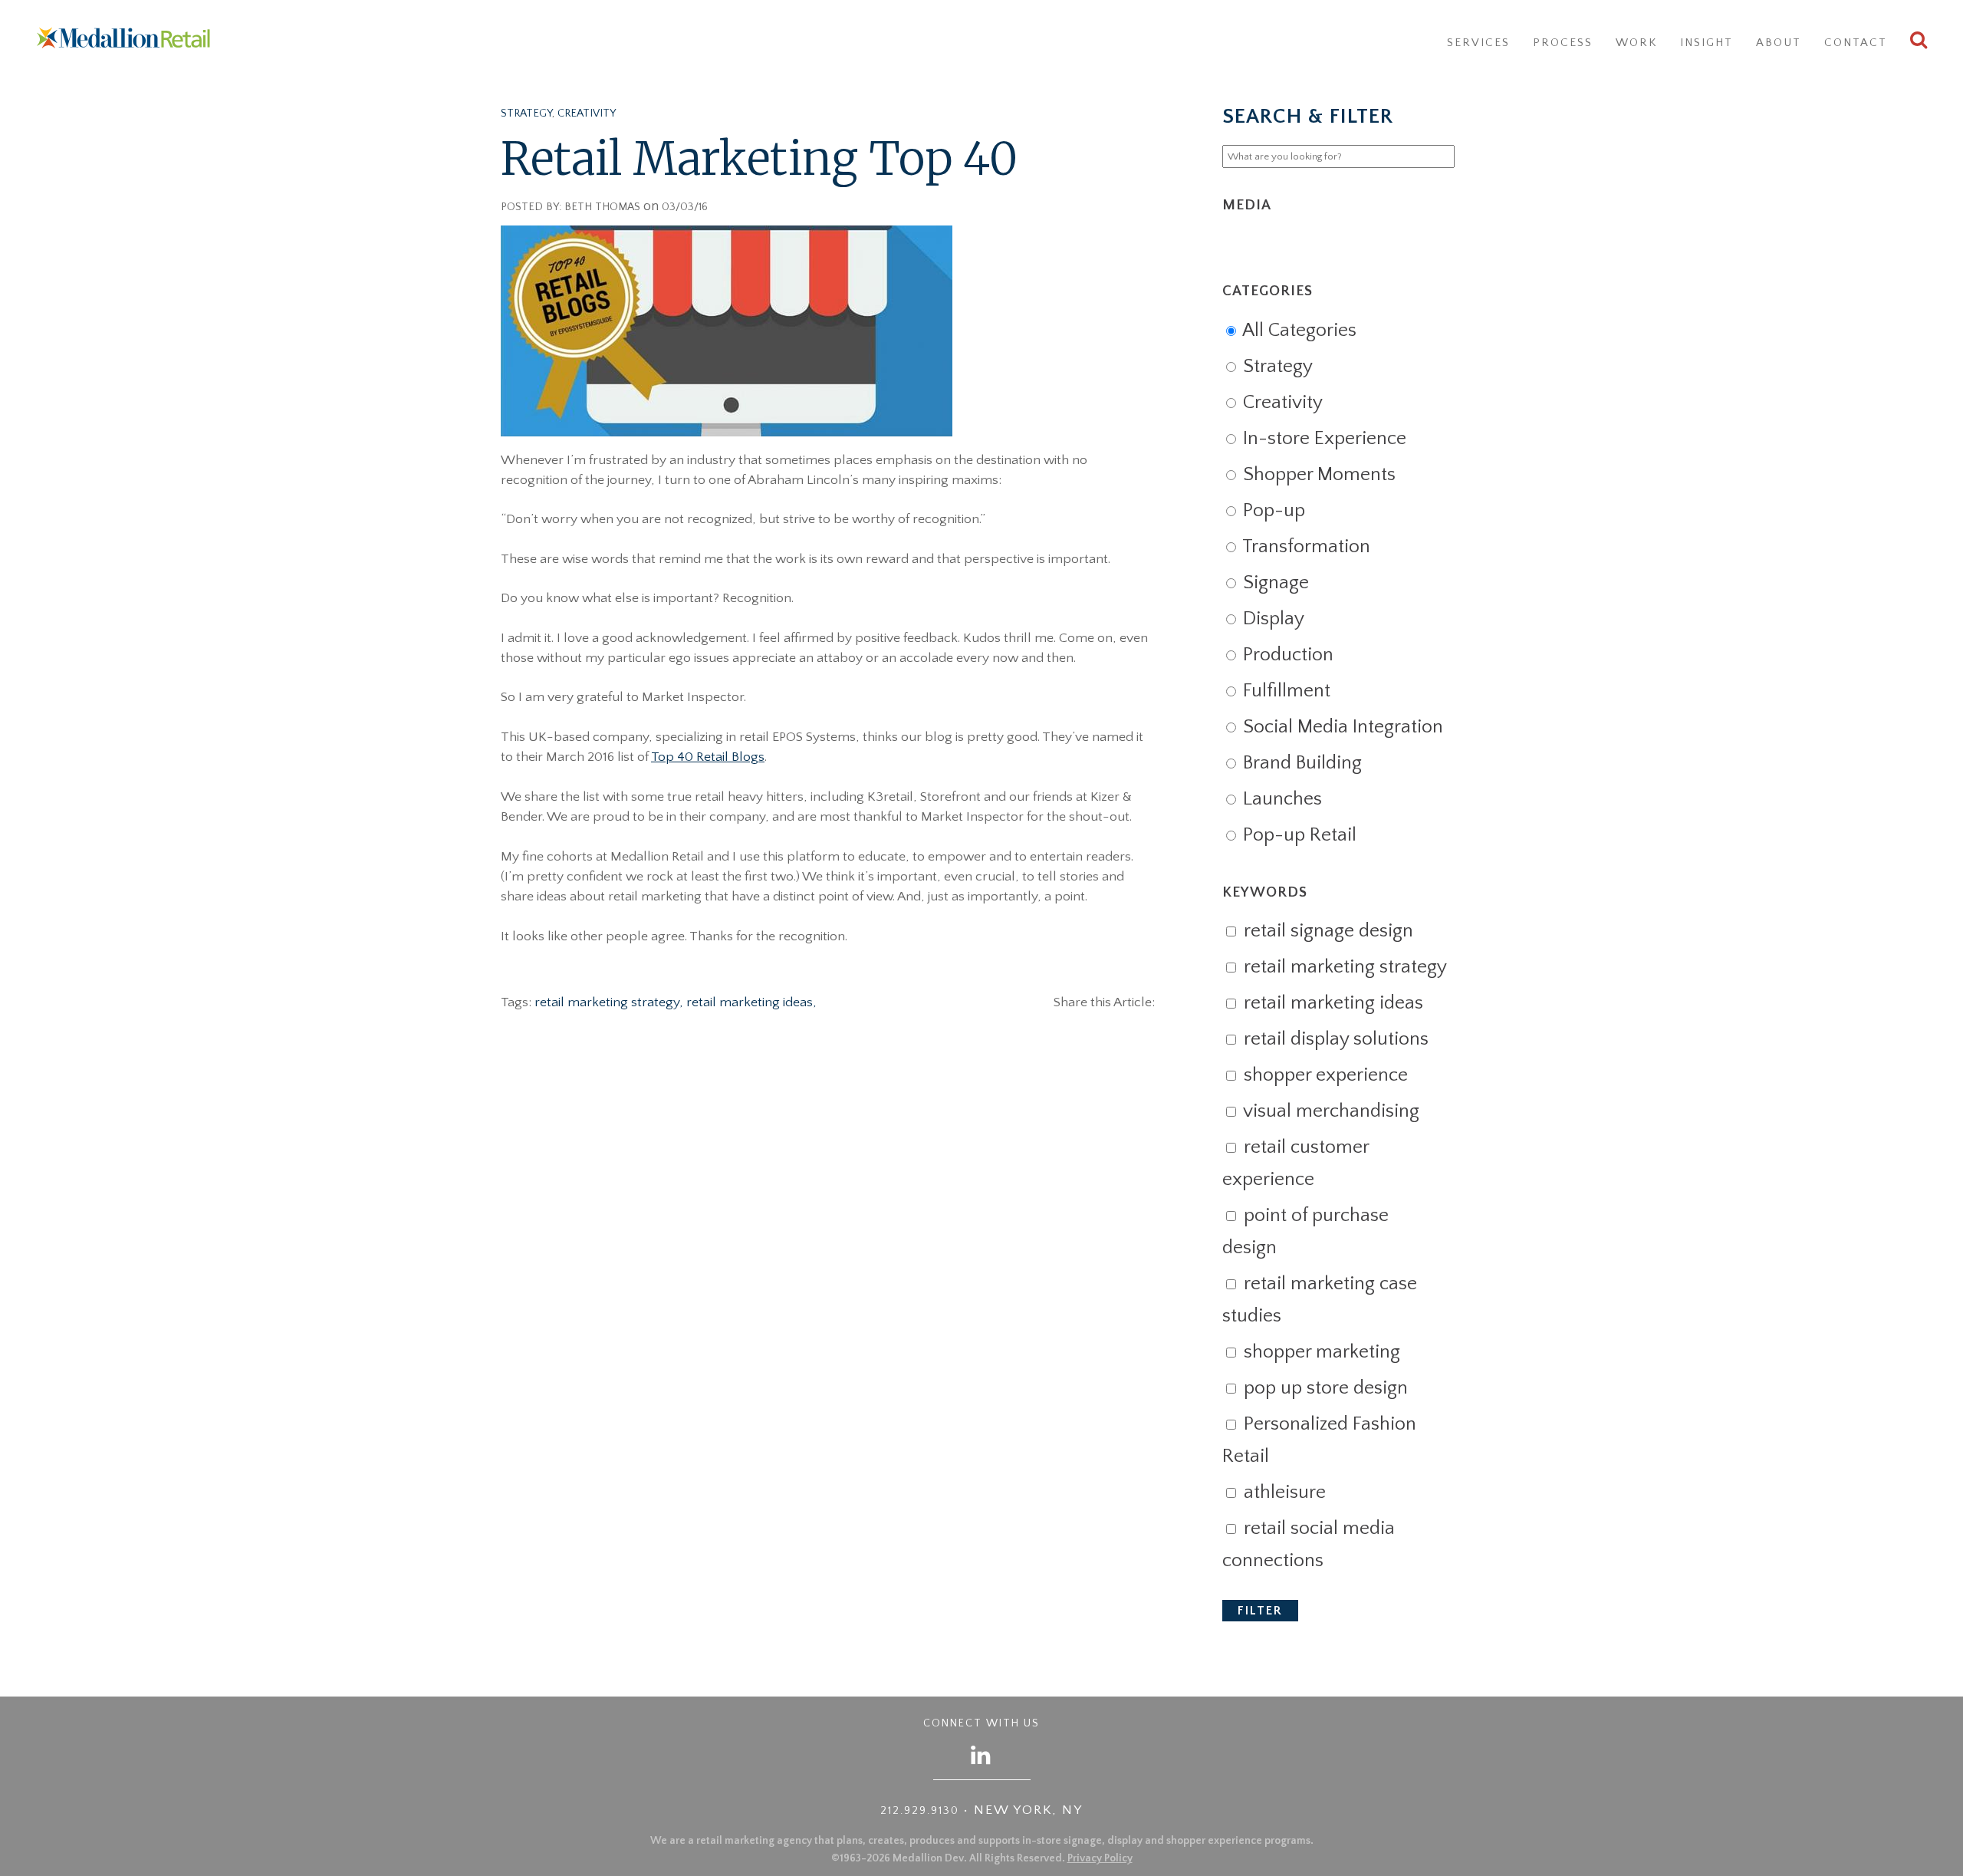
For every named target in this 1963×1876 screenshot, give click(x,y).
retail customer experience (1296, 1163)
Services (1478, 43)
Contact (1856, 43)
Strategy (526, 114)
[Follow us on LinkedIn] (981, 1754)
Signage (1274, 583)
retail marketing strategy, (610, 1002)
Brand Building (1300, 763)
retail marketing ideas (1331, 1003)
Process (1563, 43)
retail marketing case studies (1320, 1300)
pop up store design (1323, 1388)
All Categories (1297, 331)
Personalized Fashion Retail (1319, 1440)
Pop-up (1272, 511)
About (1779, 43)
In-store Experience (1322, 439)
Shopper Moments (1317, 475)
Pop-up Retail (1297, 835)
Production (1286, 655)
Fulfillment (1284, 691)
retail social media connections (1309, 1545)
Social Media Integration (1341, 727)
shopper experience (1323, 1075)
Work (1636, 43)
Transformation (1304, 547)
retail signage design (1326, 931)
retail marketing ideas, (751, 1002)
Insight (1707, 43)
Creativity (587, 114)
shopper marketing (1320, 1352)
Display (1271, 619)
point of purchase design (1305, 1232)
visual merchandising (1329, 1111)
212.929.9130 (920, 1811)
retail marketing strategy (1343, 967)
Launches (1280, 799)
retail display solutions (1334, 1039)
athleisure (1282, 1493)
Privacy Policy (1100, 1858)
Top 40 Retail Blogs (708, 757)
